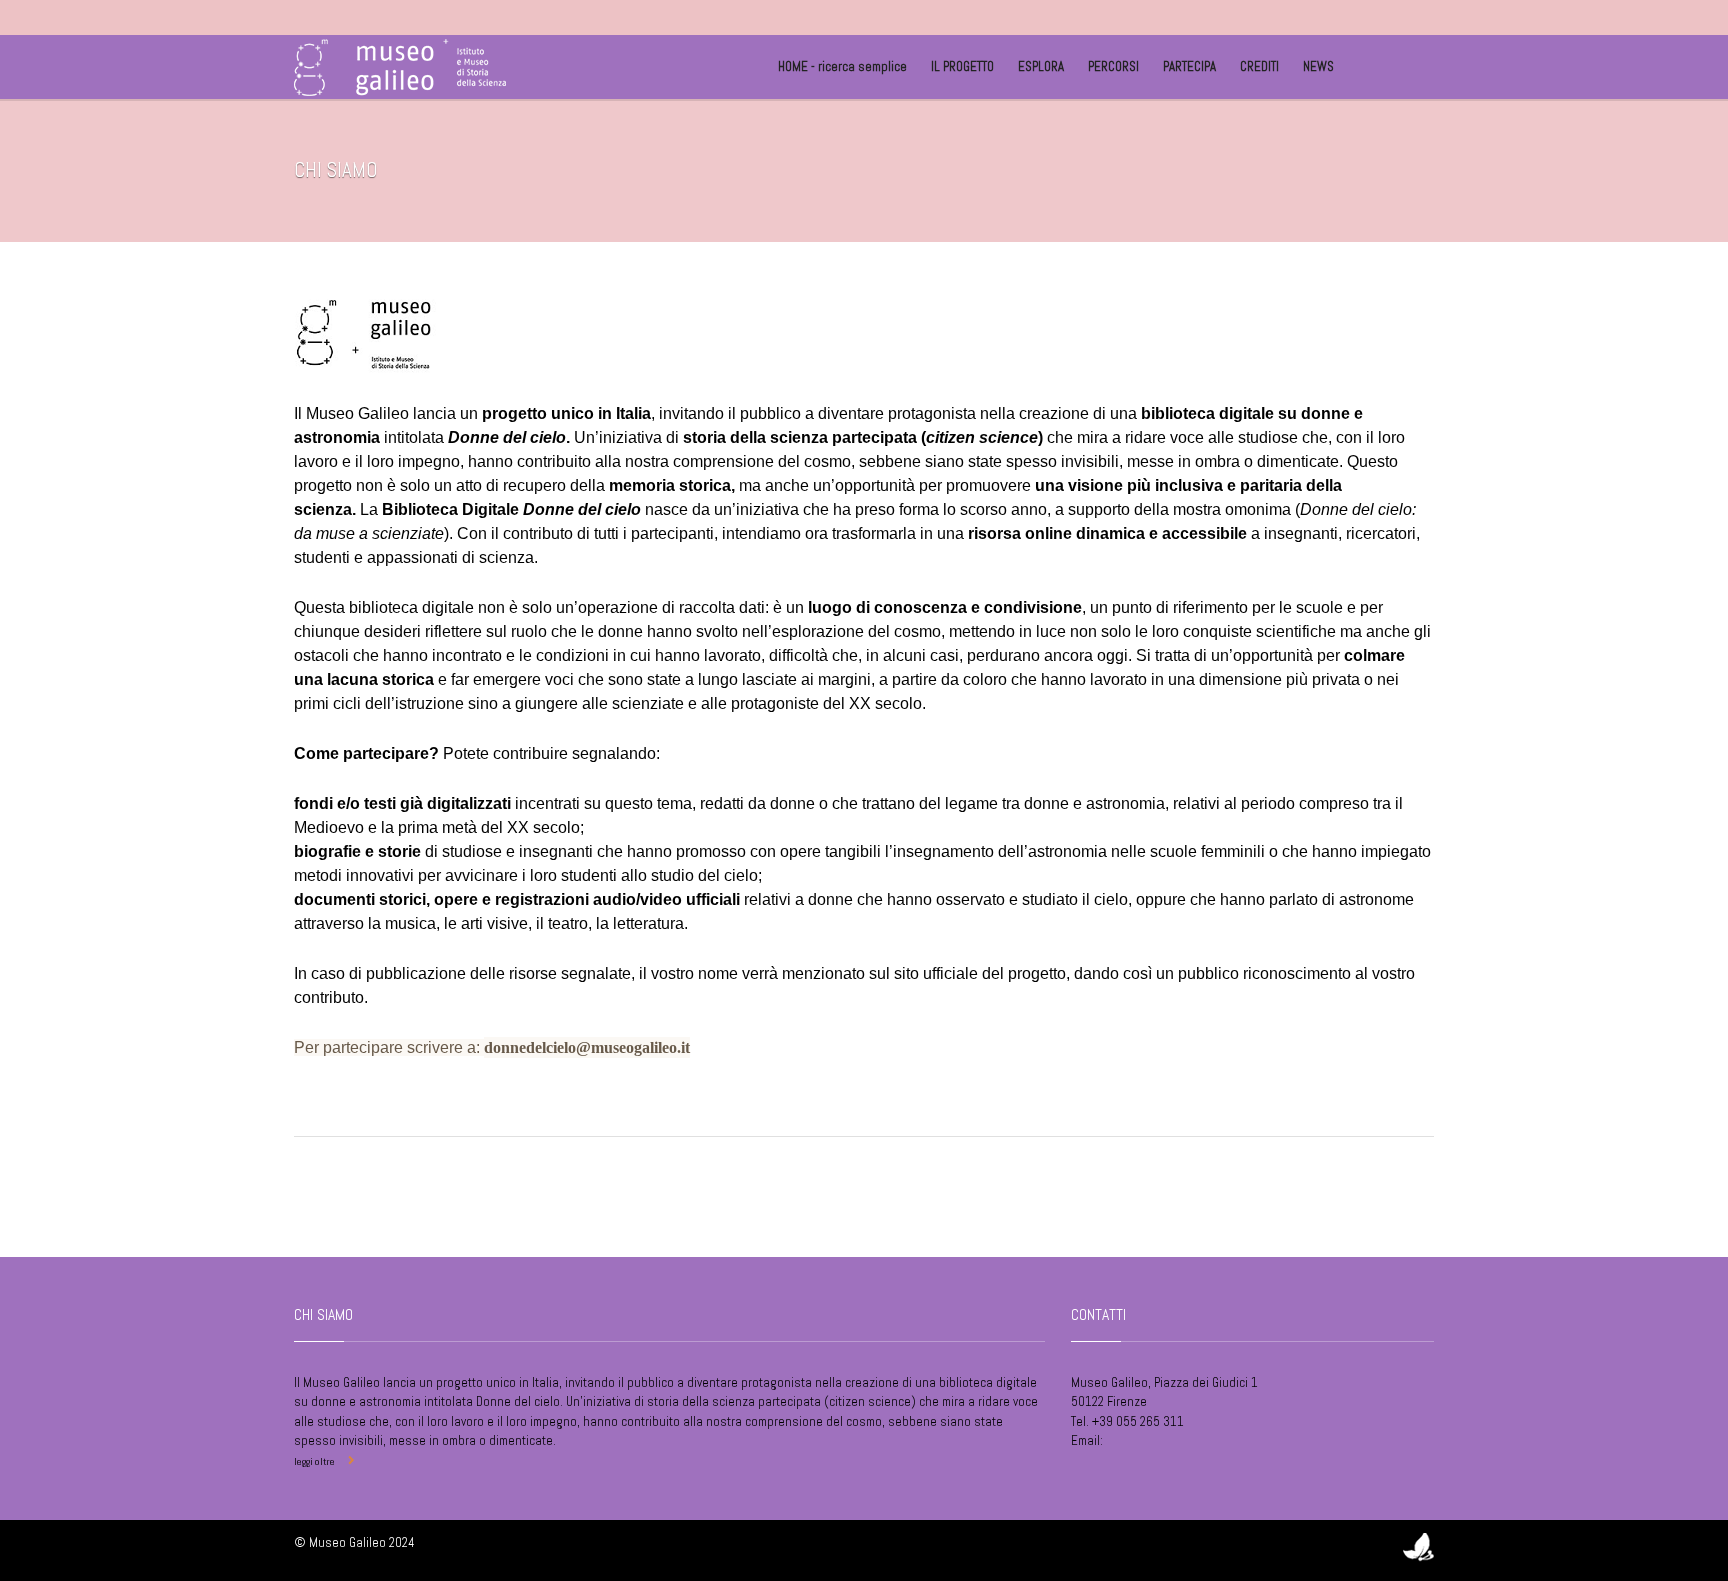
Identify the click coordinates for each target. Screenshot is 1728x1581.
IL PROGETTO (962, 66)
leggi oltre (314, 1461)
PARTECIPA (1189, 66)
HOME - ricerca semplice (842, 66)
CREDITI (1259, 66)
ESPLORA (1041, 66)
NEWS (1318, 66)
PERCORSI (1113, 66)
